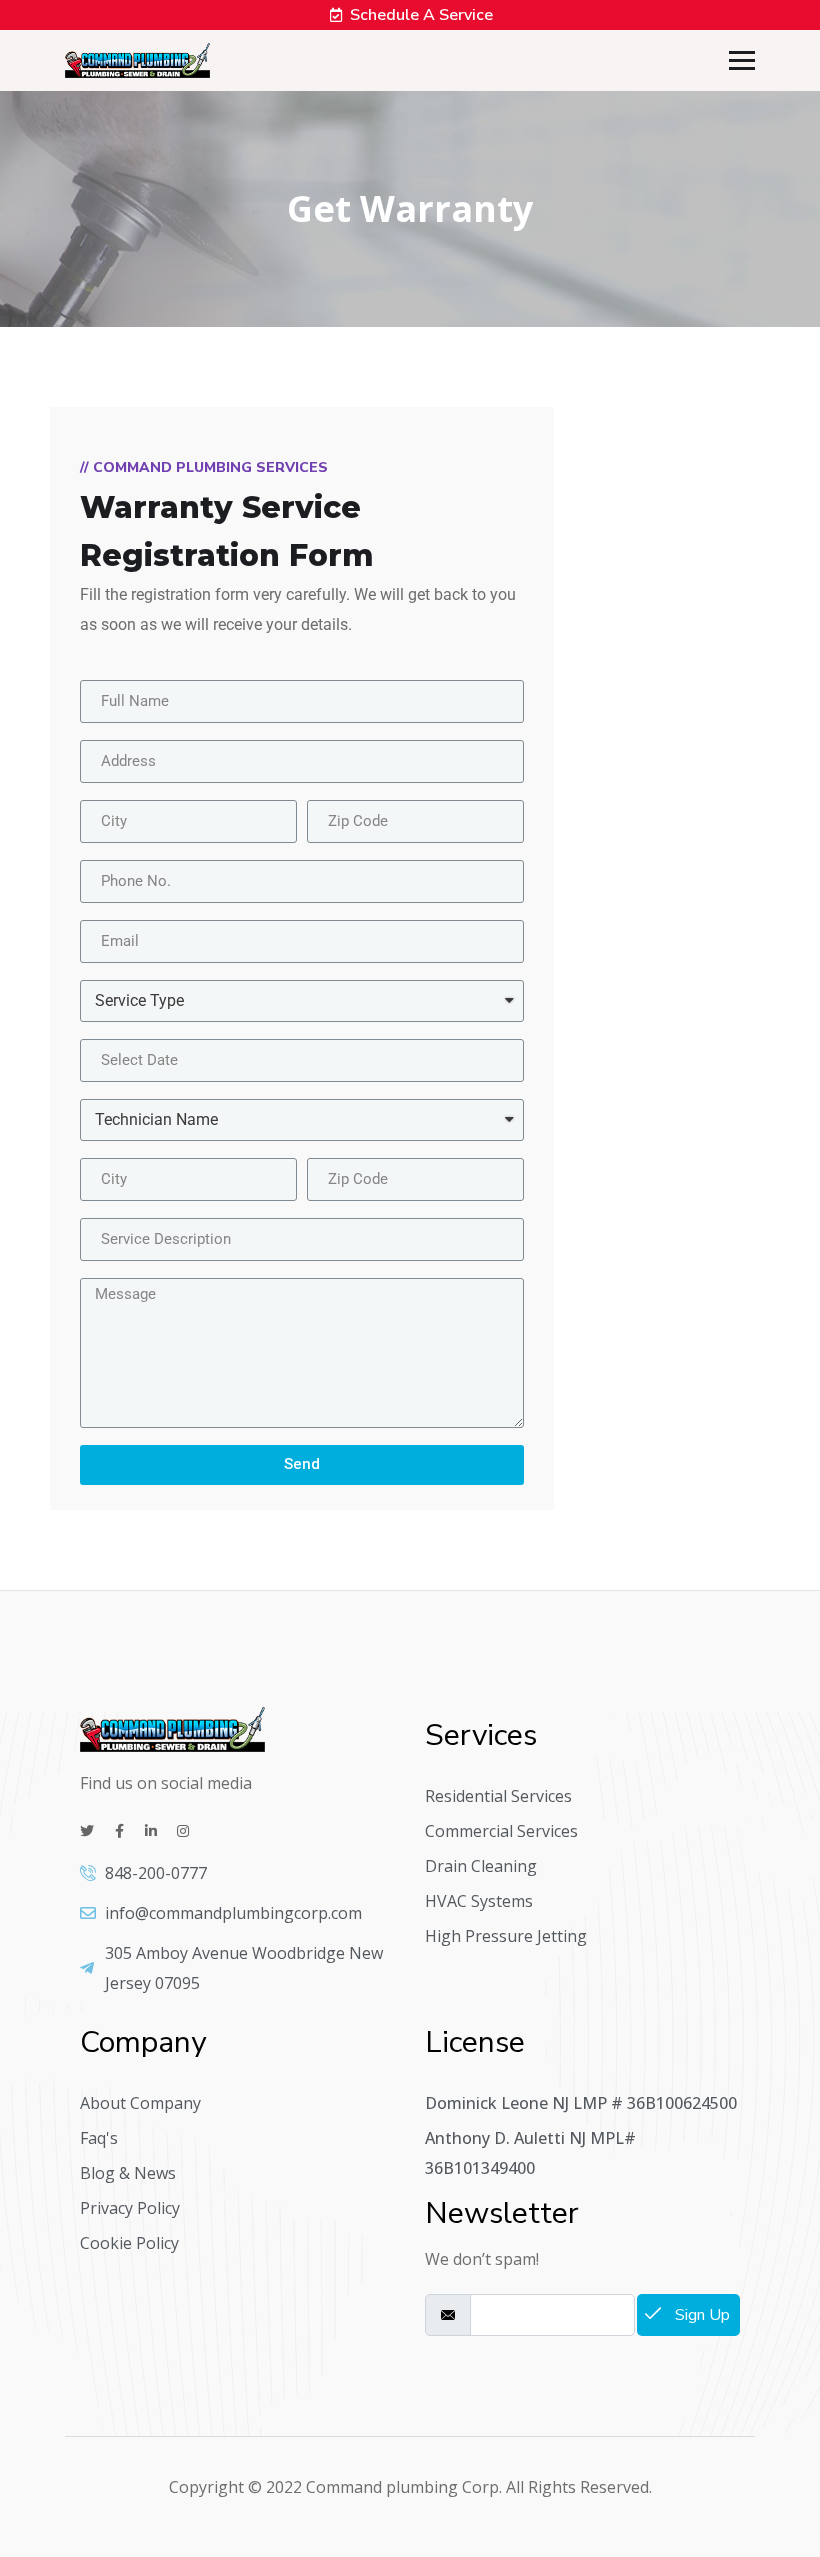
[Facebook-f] (119, 1831)
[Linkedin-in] (151, 1831)
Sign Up (700, 2315)
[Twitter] (87, 1831)
